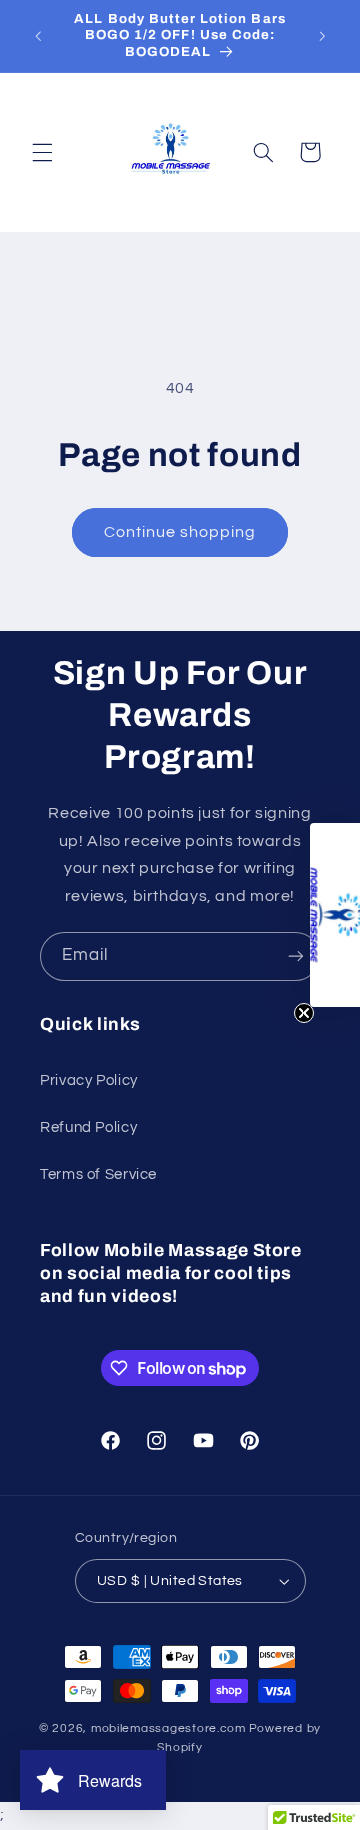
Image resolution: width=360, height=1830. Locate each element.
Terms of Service (98, 1174)
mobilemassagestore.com (168, 1728)
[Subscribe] (296, 956)
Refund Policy (88, 1127)
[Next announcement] (322, 36)
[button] (42, 152)
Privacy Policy (89, 1080)
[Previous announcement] (38, 36)
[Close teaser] (304, 1013)
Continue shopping (180, 532)
